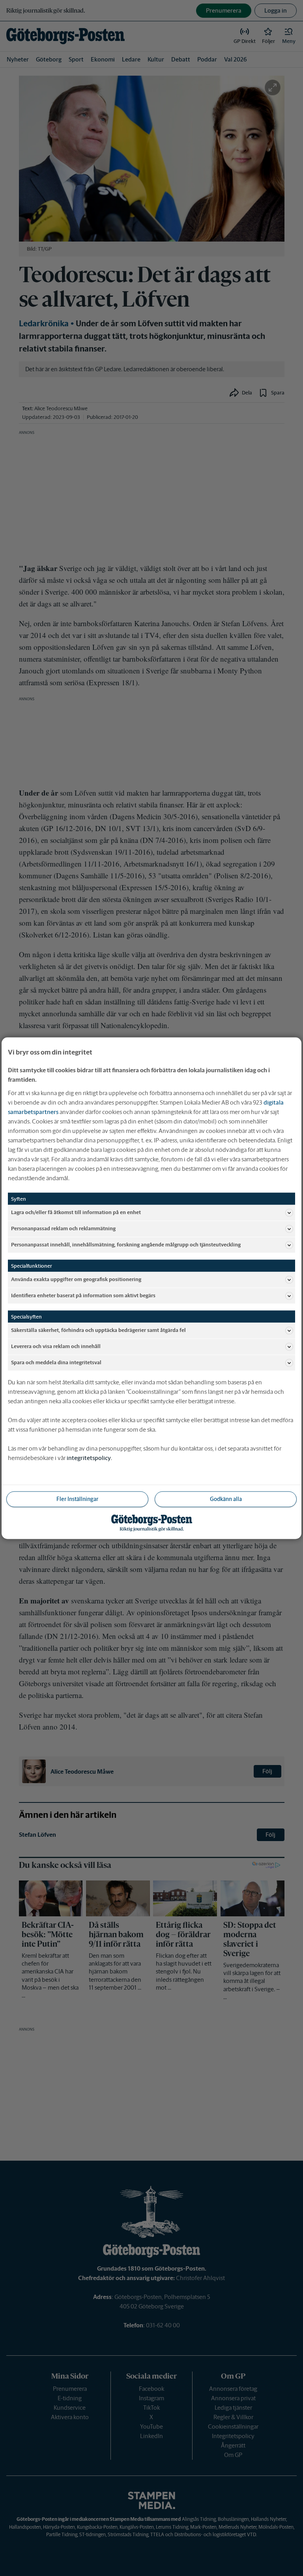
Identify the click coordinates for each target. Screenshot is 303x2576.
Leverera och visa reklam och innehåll (56, 1346)
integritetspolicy (89, 1457)
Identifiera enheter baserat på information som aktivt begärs (83, 1295)
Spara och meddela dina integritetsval (56, 1362)
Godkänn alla (226, 1499)
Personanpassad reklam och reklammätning (63, 1228)
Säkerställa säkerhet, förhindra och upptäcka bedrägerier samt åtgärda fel (98, 1330)
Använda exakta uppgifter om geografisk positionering (76, 1279)
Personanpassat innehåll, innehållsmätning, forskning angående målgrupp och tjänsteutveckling (126, 1245)
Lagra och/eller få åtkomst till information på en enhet (76, 1212)
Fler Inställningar (77, 1499)
